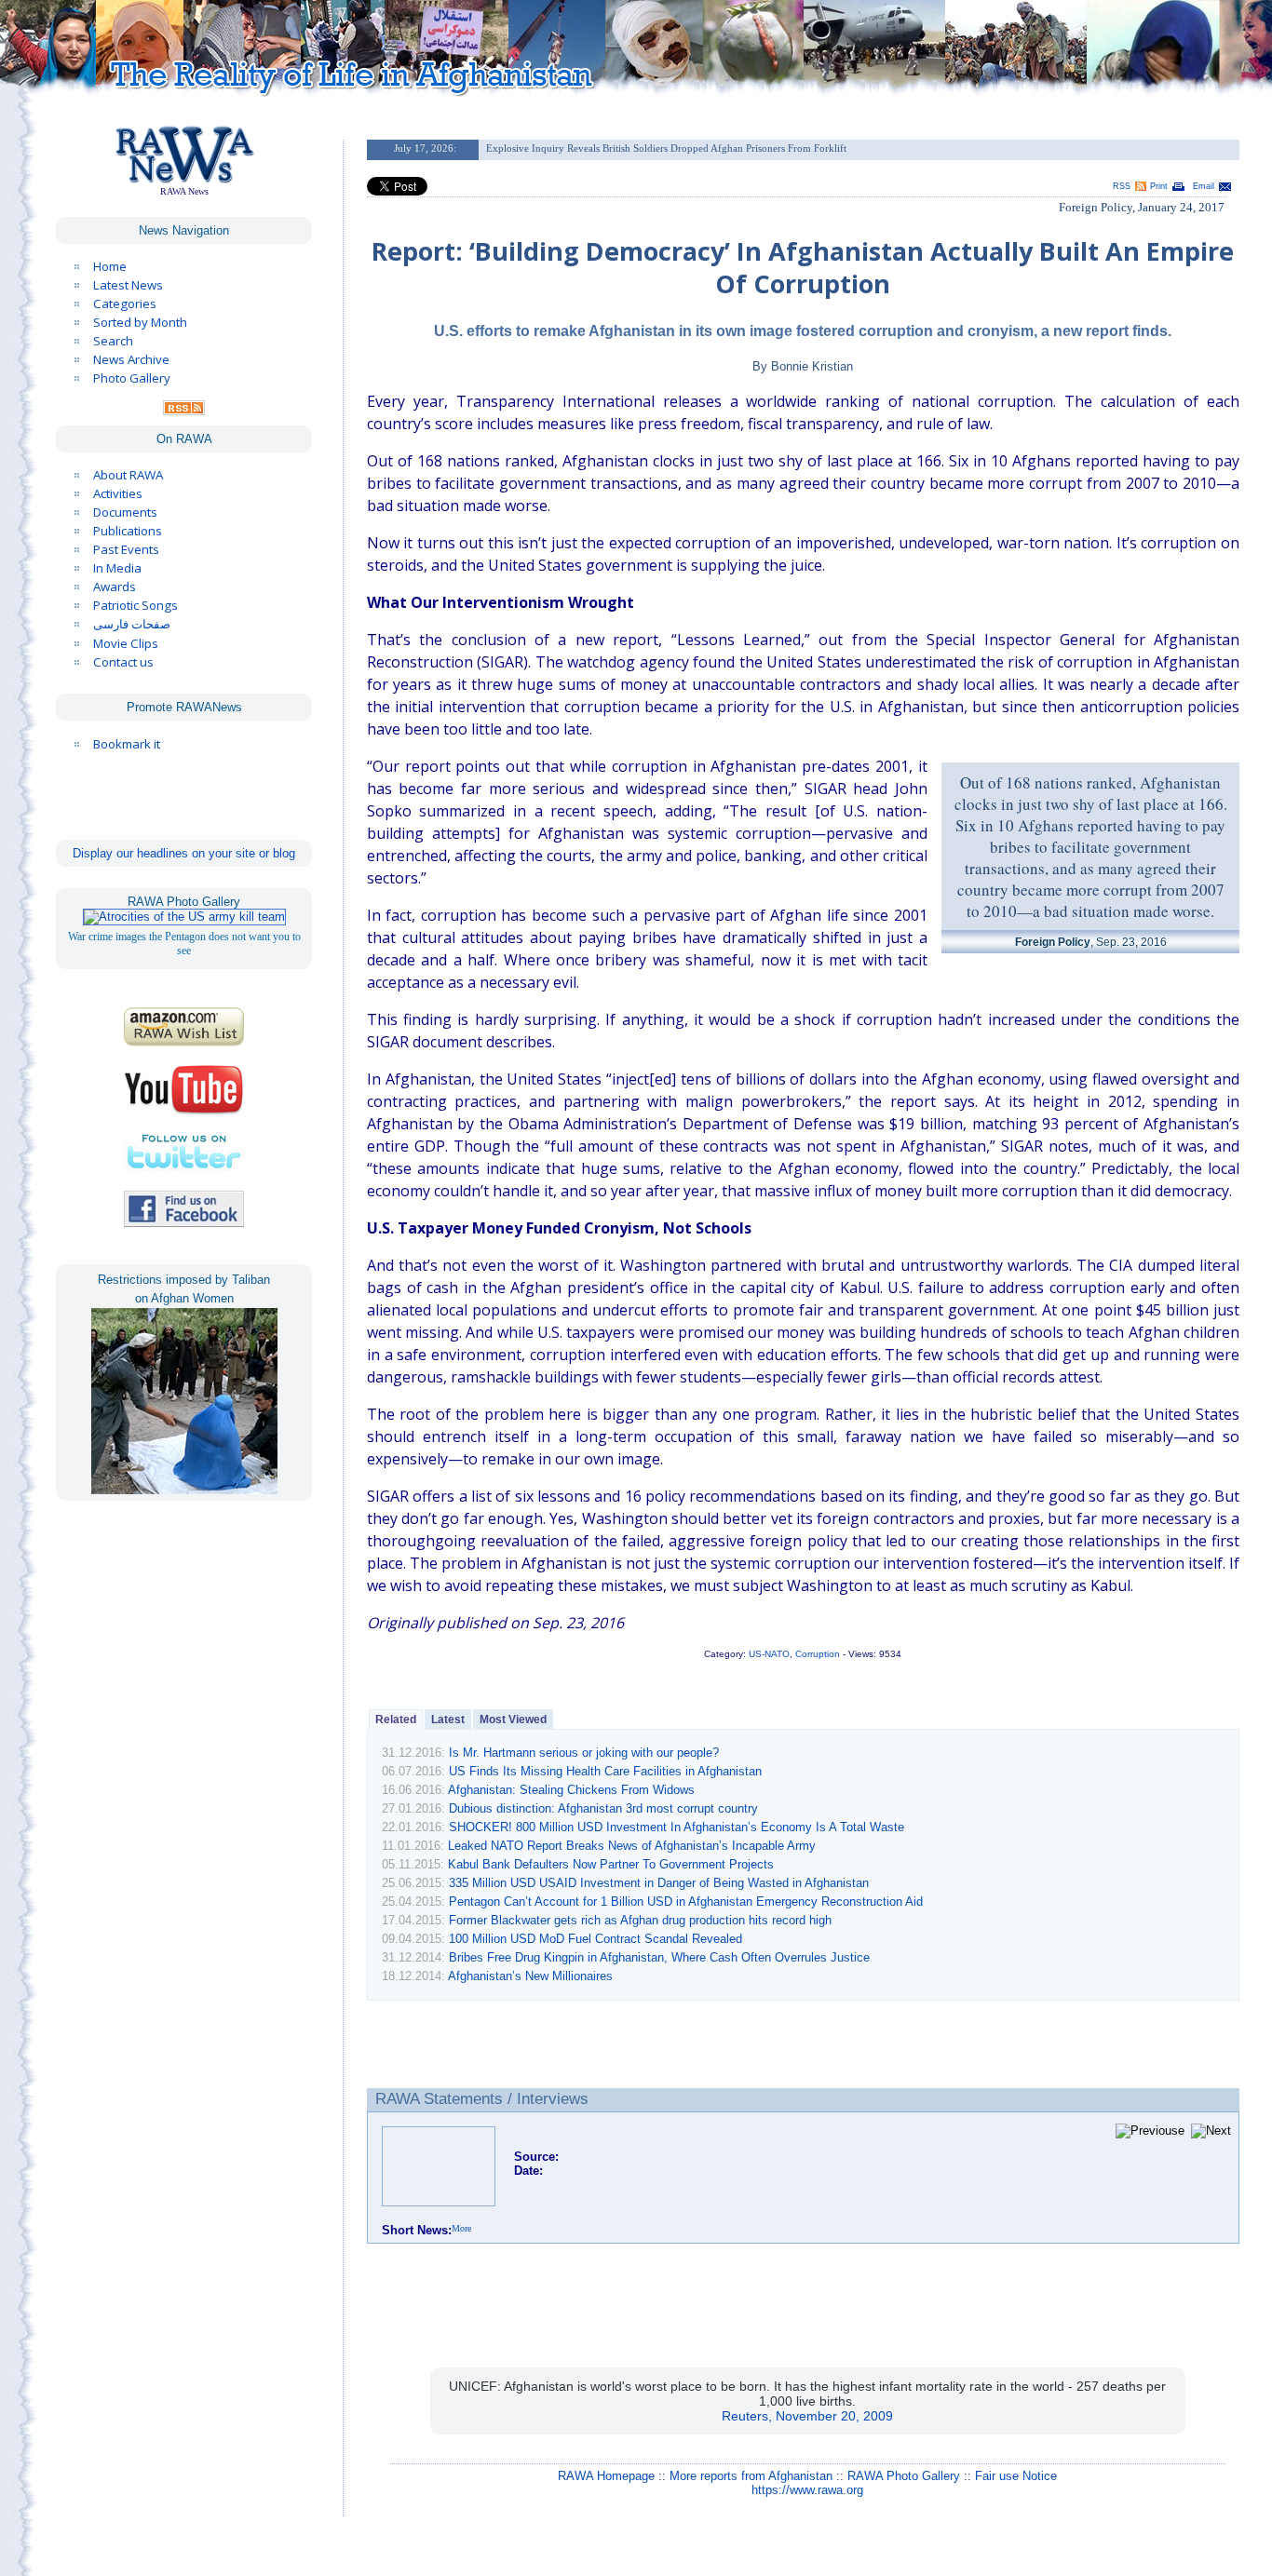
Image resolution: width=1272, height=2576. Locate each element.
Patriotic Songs (135, 605)
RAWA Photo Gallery (904, 2476)
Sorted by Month (140, 322)
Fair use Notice (1016, 2476)
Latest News (128, 285)
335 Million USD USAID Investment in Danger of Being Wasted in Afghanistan (659, 1883)
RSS (1122, 186)
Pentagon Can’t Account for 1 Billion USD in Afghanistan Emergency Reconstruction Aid (686, 1902)
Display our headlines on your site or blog (184, 853)
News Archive (131, 359)
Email (1204, 186)
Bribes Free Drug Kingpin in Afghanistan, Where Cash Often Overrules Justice (659, 1957)
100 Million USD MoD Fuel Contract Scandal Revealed (595, 1939)
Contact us (123, 662)
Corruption (818, 1654)
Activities (118, 493)
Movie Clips (126, 643)
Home (110, 266)
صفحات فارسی (132, 624)
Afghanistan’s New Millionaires (530, 1976)
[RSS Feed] (184, 411)
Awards (115, 587)
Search (113, 341)
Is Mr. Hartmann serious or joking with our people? (584, 1753)
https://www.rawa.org (807, 2490)
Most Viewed (513, 1720)
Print (1159, 186)
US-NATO (769, 1654)
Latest (448, 1720)
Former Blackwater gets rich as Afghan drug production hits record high (640, 1920)
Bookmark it (127, 744)
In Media (117, 568)
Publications (128, 531)
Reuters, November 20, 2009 (807, 2416)
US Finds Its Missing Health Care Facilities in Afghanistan (605, 1771)
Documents (125, 512)
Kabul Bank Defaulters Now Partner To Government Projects (611, 1864)
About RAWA (128, 475)
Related (396, 1720)
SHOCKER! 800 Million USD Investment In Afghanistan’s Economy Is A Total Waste (677, 1827)
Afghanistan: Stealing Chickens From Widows (571, 1790)
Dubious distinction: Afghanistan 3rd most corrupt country (603, 1808)
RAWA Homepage (606, 2476)
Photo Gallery (132, 378)
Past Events (126, 549)
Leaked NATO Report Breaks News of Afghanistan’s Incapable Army (632, 1846)
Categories (125, 303)
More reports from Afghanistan (751, 2476)
